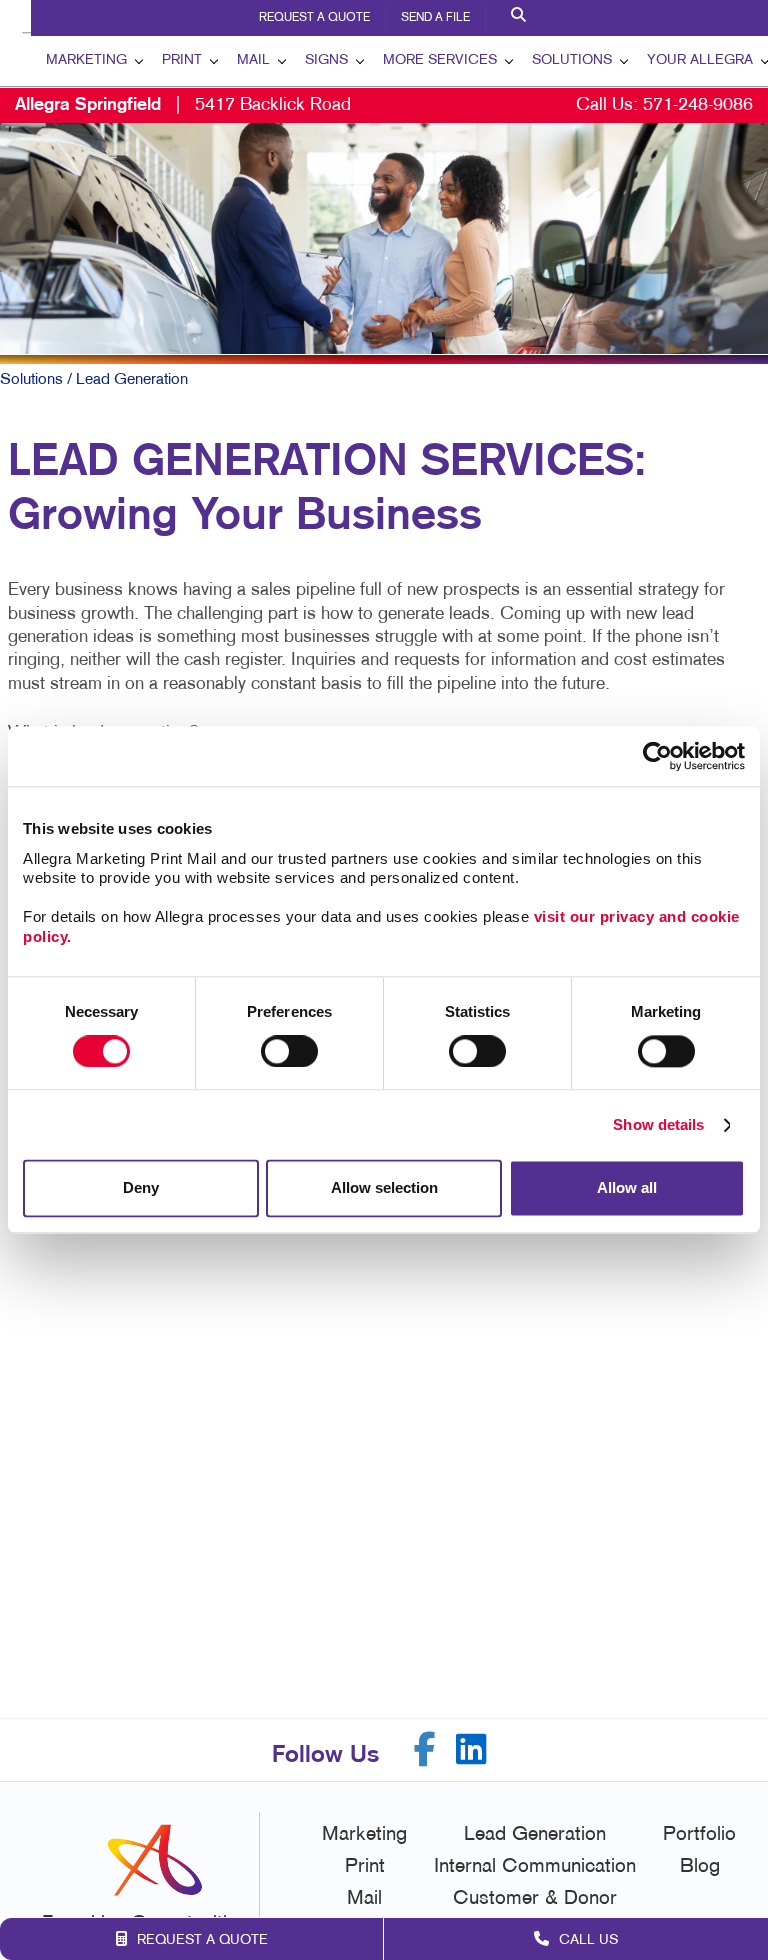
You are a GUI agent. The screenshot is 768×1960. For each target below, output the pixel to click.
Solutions (572, 60)
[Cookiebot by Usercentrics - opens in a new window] (657, 756)
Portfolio (699, 1835)
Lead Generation (535, 1835)
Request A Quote (314, 18)
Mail (253, 60)
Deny (141, 1188)
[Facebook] (425, 1749)
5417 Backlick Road (183, 105)
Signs (326, 60)
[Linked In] (471, 1749)
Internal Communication (535, 1867)
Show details (658, 1124)
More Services (440, 60)
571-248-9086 (698, 105)
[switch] (289, 1051)
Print (182, 60)
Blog (700, 1867)
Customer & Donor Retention (535, 1913)
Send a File (435, 18)
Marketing (86, 60)
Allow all (627, 1188)
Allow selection (384, 1188)
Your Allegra (700, 60)
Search (521, 18)
